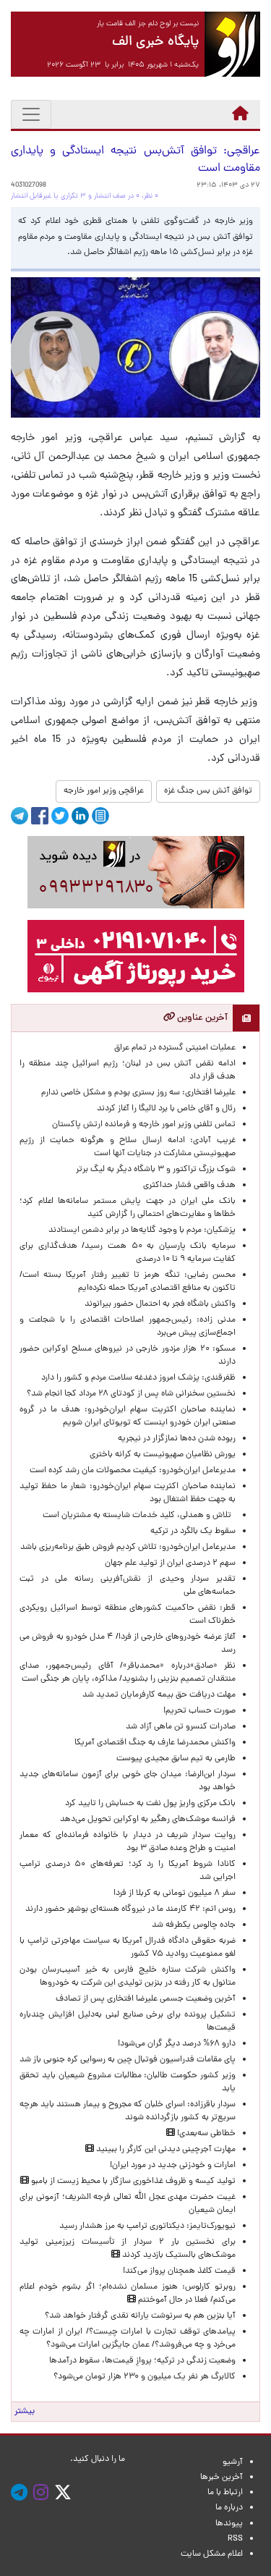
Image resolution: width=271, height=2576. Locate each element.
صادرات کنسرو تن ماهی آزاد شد (181, 1727)
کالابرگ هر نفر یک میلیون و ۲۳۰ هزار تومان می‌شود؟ (145, 2377)
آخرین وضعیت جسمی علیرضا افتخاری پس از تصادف (146, 1999)
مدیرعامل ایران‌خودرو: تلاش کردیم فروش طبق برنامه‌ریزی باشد (128, 1547)
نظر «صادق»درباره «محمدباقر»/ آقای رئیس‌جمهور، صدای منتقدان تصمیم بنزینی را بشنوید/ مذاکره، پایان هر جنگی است (128, 1673)
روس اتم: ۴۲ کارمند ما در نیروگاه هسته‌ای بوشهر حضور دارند (130, 1909)
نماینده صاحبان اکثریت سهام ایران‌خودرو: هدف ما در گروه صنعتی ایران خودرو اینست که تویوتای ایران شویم (128, 1416)
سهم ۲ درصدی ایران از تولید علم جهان (170, 1563)
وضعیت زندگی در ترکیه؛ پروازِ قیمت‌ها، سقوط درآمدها (142, 2361)
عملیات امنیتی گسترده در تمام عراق (175, 1048)
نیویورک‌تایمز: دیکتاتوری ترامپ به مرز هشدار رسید (147, 2226)
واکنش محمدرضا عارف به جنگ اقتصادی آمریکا (155, 1743)
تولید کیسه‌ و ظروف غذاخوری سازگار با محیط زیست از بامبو (132, 2182)
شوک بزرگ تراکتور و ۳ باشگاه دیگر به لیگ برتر (156, 1170)
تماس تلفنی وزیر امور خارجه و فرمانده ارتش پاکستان (144, 1125)
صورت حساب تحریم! (199, 1711)
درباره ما (229, 2508)
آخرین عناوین (201, 1018)
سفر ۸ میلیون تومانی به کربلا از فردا (175, 1893)
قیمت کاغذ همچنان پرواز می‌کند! (179, 2271)
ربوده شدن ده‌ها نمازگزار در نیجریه (177, 1439)
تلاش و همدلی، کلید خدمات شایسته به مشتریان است (139, 1516)
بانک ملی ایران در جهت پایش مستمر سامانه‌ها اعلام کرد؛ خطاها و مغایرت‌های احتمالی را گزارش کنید (128, 1208)
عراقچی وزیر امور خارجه (104, 791)
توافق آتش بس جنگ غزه (208, 791)
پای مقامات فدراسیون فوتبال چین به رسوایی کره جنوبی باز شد (128, 2060)
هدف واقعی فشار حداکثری (189, 1186)
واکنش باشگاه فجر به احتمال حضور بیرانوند (160, 1304)
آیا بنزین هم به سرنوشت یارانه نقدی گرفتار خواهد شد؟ (140, 2316)
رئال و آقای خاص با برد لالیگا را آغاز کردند (166, 1109)
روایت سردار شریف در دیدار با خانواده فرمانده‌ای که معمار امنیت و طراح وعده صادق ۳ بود (128, 1842)
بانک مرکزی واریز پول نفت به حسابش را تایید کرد (150, 1804)
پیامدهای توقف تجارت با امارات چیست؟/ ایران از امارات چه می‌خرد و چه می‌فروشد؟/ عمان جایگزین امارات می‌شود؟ (128, 2339)
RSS (235, 2539)
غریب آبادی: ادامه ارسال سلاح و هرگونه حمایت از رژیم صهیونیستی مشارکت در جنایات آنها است (128, 1147)
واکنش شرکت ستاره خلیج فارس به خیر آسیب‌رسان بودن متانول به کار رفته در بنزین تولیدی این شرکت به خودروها (128, 1977)
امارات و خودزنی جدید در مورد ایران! (173, 2166)
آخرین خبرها (221, 2478)
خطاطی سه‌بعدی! (205, 2134)
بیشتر (25, 2412)
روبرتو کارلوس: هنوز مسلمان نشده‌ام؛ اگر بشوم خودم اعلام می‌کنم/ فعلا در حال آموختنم (128, 2294)
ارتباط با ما (225, 2493)
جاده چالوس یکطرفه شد (194, 1925)
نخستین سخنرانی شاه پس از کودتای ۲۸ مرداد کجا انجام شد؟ (131, 1394)
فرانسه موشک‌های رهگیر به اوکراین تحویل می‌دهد (148, 1820)
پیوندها (229, 2524)
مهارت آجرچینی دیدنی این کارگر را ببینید (165, 2150)
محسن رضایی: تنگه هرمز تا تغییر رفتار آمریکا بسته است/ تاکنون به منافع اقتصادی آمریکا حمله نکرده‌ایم (128, 1282)
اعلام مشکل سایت (212, 2554)
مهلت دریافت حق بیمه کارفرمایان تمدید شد (159, 1695)
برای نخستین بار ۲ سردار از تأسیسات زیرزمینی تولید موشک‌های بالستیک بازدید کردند (128, 2249)
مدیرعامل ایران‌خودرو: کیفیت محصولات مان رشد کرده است (133, 1471)
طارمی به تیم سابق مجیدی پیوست (176, 1759)
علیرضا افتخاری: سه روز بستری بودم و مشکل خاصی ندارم (138, 1093)
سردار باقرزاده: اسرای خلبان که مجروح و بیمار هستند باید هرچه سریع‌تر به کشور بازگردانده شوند (128, 2111)
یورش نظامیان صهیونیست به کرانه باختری (163, 1455)
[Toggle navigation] (31, 114)
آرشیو (233, 2462)
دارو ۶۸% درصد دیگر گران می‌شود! (177, 2044)
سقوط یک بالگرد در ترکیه (193, 1532)
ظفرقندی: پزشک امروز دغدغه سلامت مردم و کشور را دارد (138, 1378)
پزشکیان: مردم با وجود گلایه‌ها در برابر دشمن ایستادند (142, 1230)
